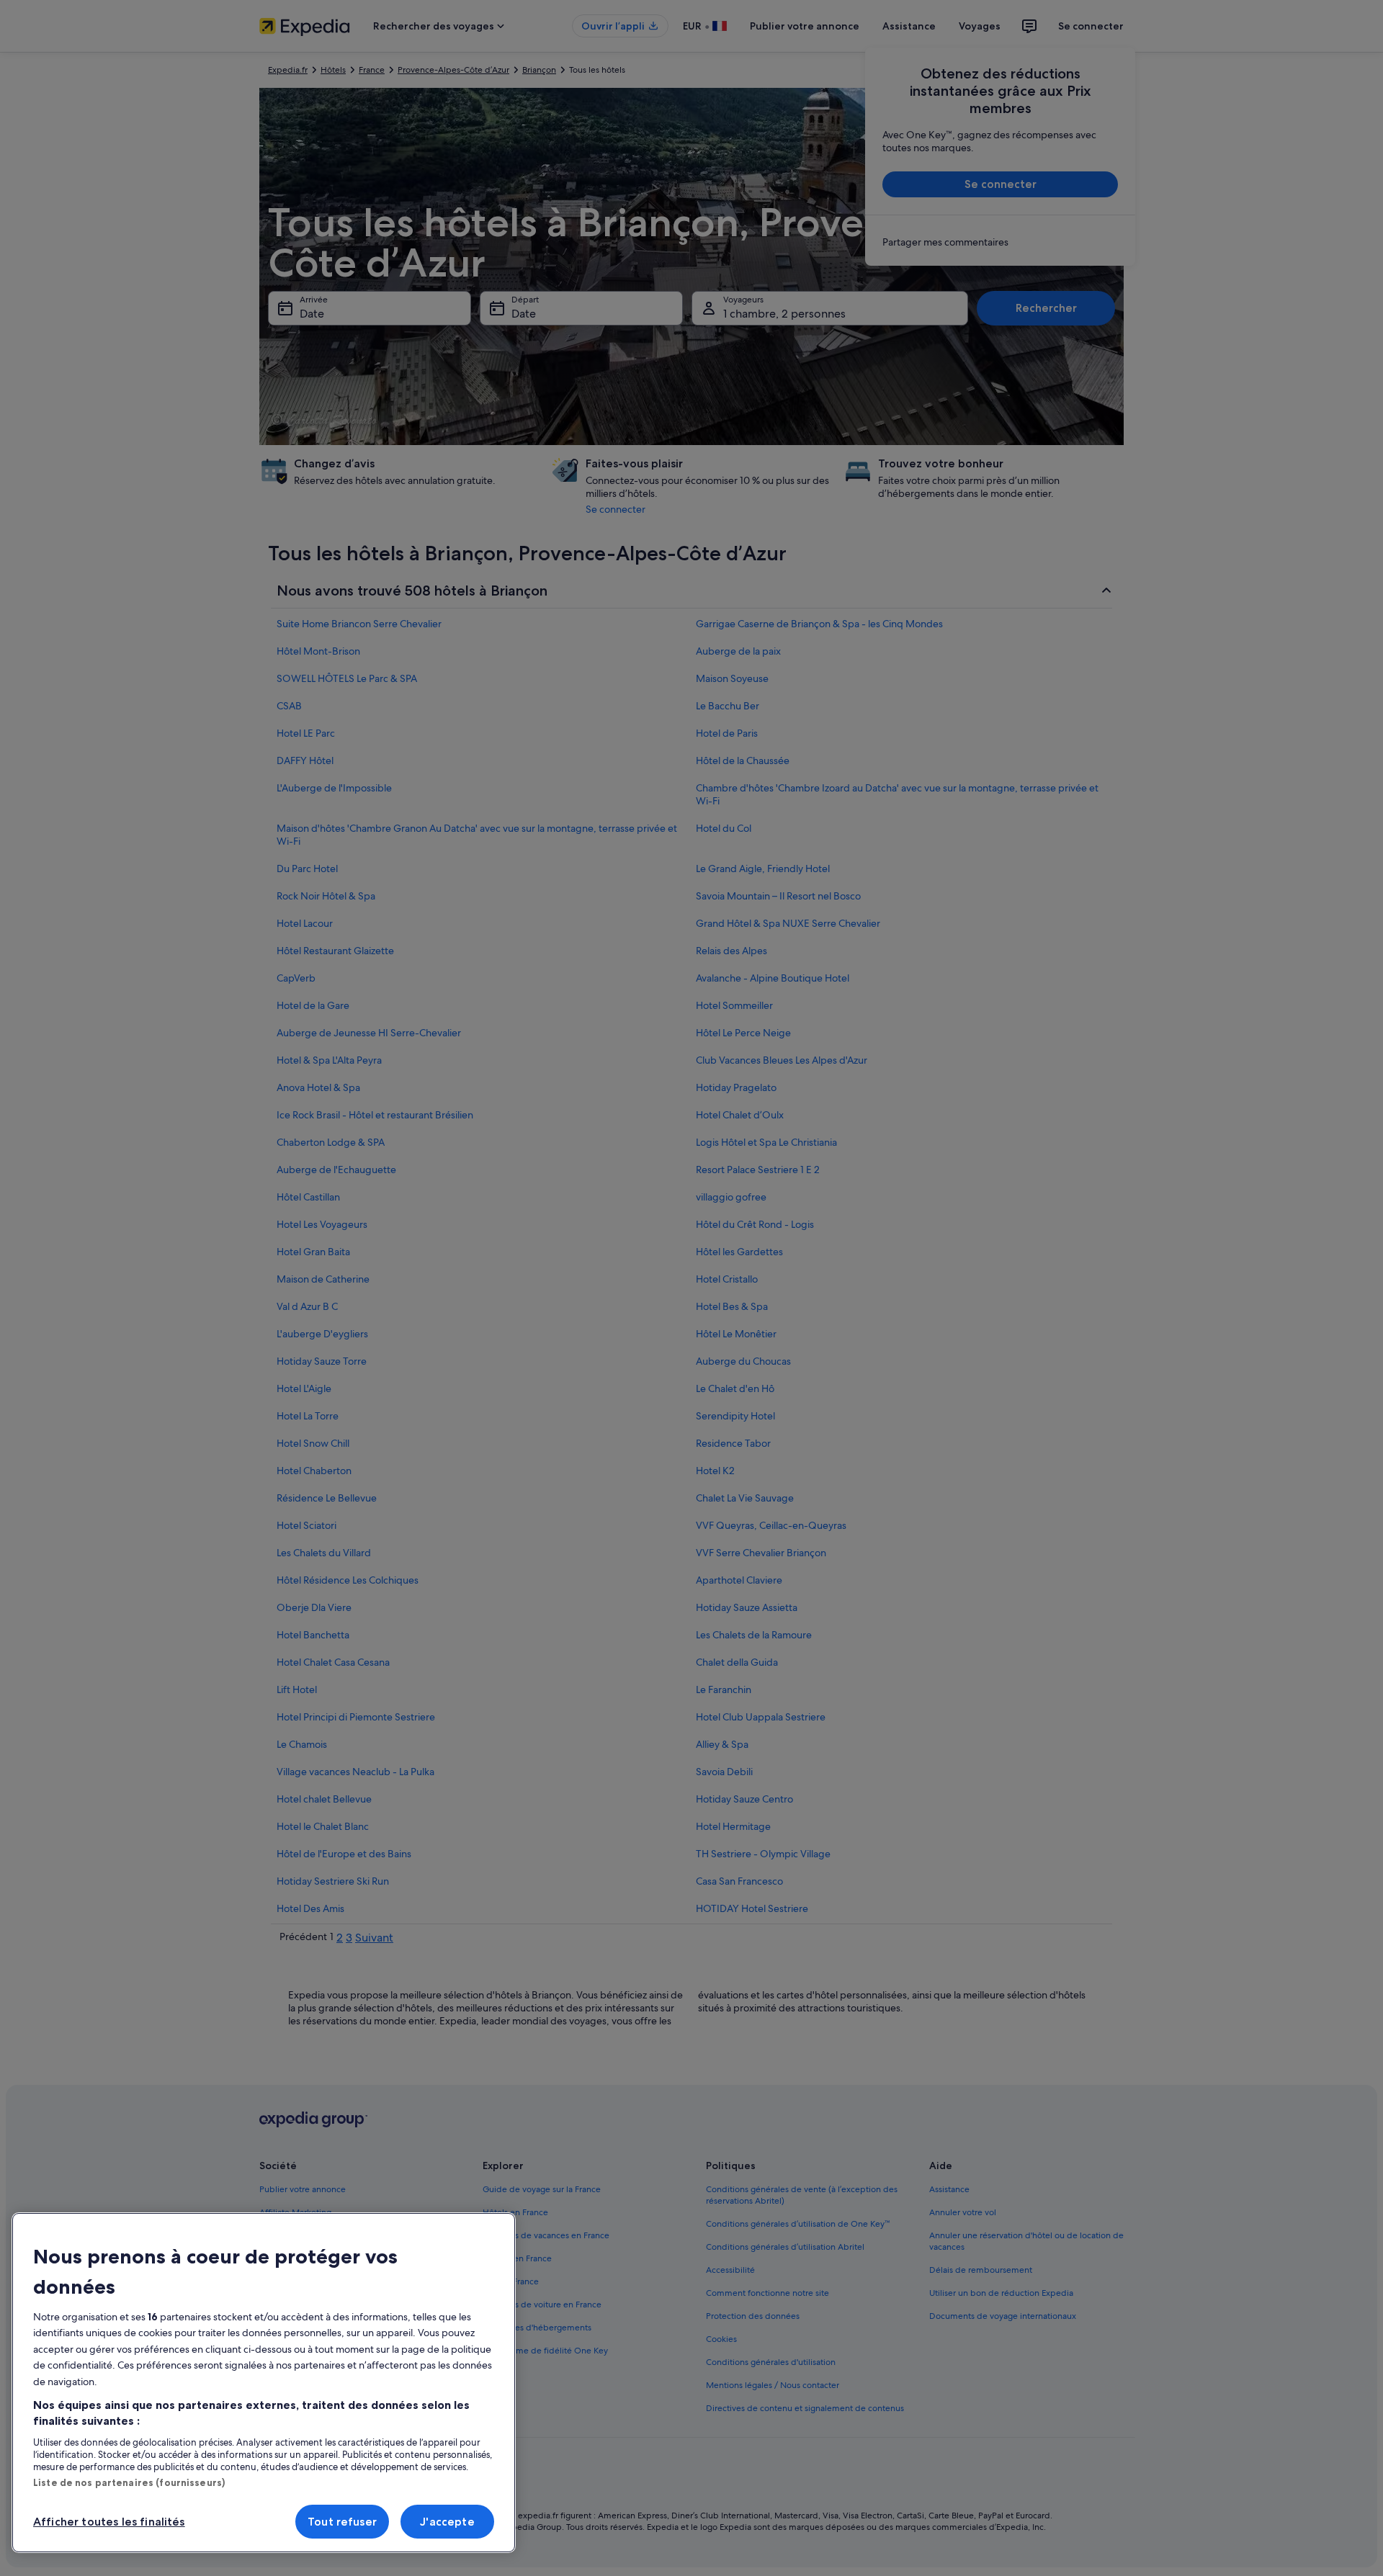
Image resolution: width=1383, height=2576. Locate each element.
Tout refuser (342, 2522)
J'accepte (447, 2522)
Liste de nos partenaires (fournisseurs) (129, 2482)
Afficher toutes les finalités (109, 2522)
